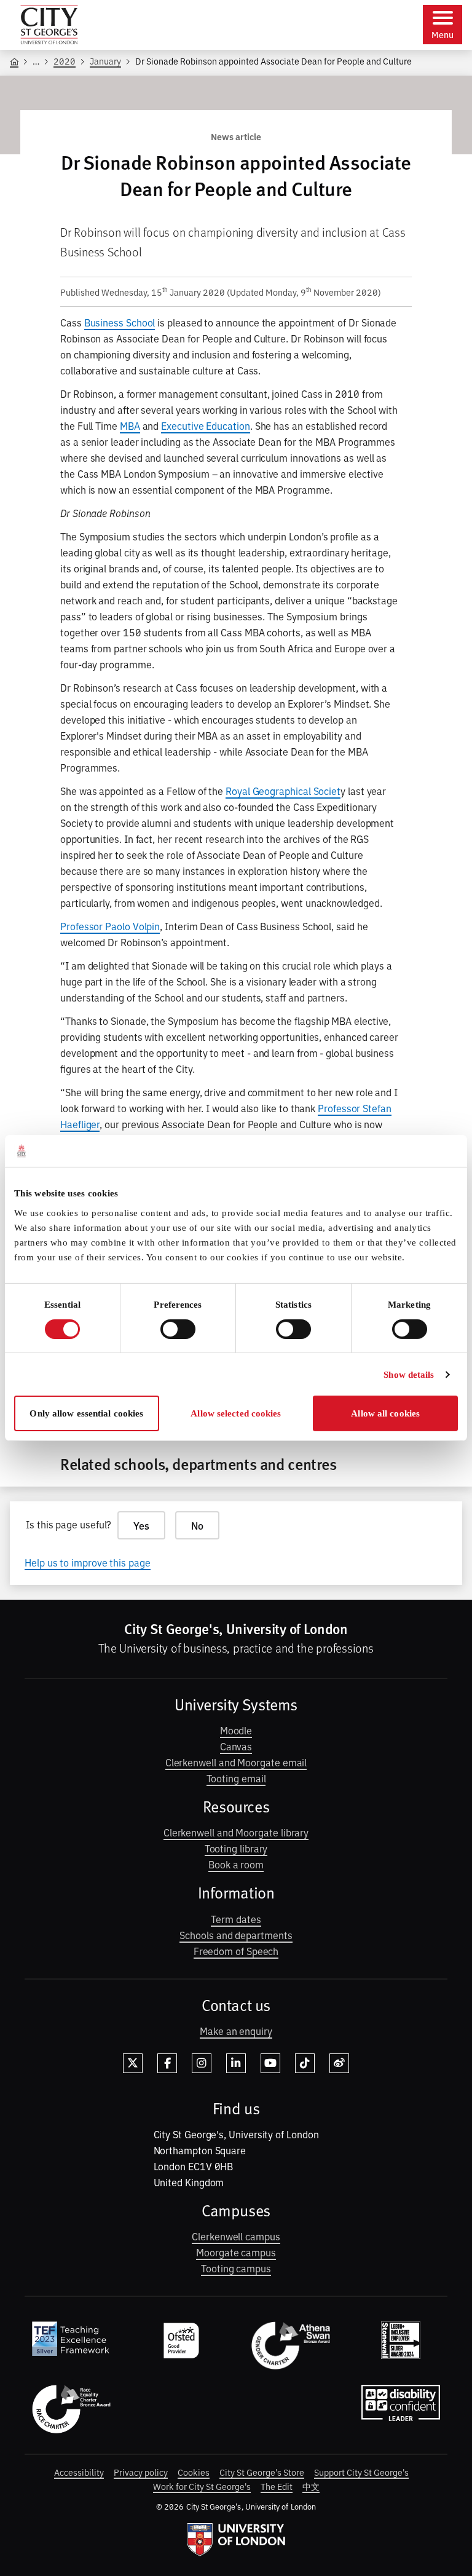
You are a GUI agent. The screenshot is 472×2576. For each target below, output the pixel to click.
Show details (409, 1375)
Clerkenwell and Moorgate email (236, 1762)
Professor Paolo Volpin (110, 926)
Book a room (236, 1864)
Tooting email (236, 1778)
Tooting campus (236, 2268)
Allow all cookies (385, 1413)
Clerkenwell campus (236, 2236)
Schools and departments (236, 1935)
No (197, 1525)
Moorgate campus (236, 2252)
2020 (65, 61)
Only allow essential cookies (86, 1413)
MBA (130, 425)
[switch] (178, 1329)
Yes (141, 1525)
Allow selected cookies (236, 1413)
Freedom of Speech (236, 1951)
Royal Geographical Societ (283, 791)
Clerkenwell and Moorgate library (236, 1832)
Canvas (236, 1746)
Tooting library (236, 1848)
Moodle (236, 1730)
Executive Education (205, 425)
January (105, 61)
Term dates (236, 1919)
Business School (120, 322)
